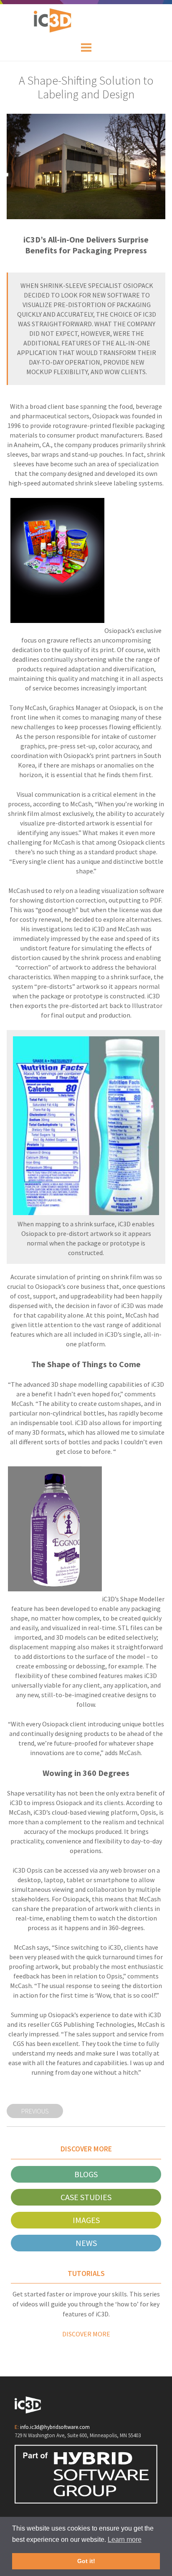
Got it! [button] (86, 2561)
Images (86, 2220)
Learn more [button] (125, 2540)
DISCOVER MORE (86, 2334)
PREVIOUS (35, 2111)
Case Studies (86, 2197)
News (86, 2243)
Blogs (86, 2174)
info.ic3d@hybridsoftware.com (55, 2427)
